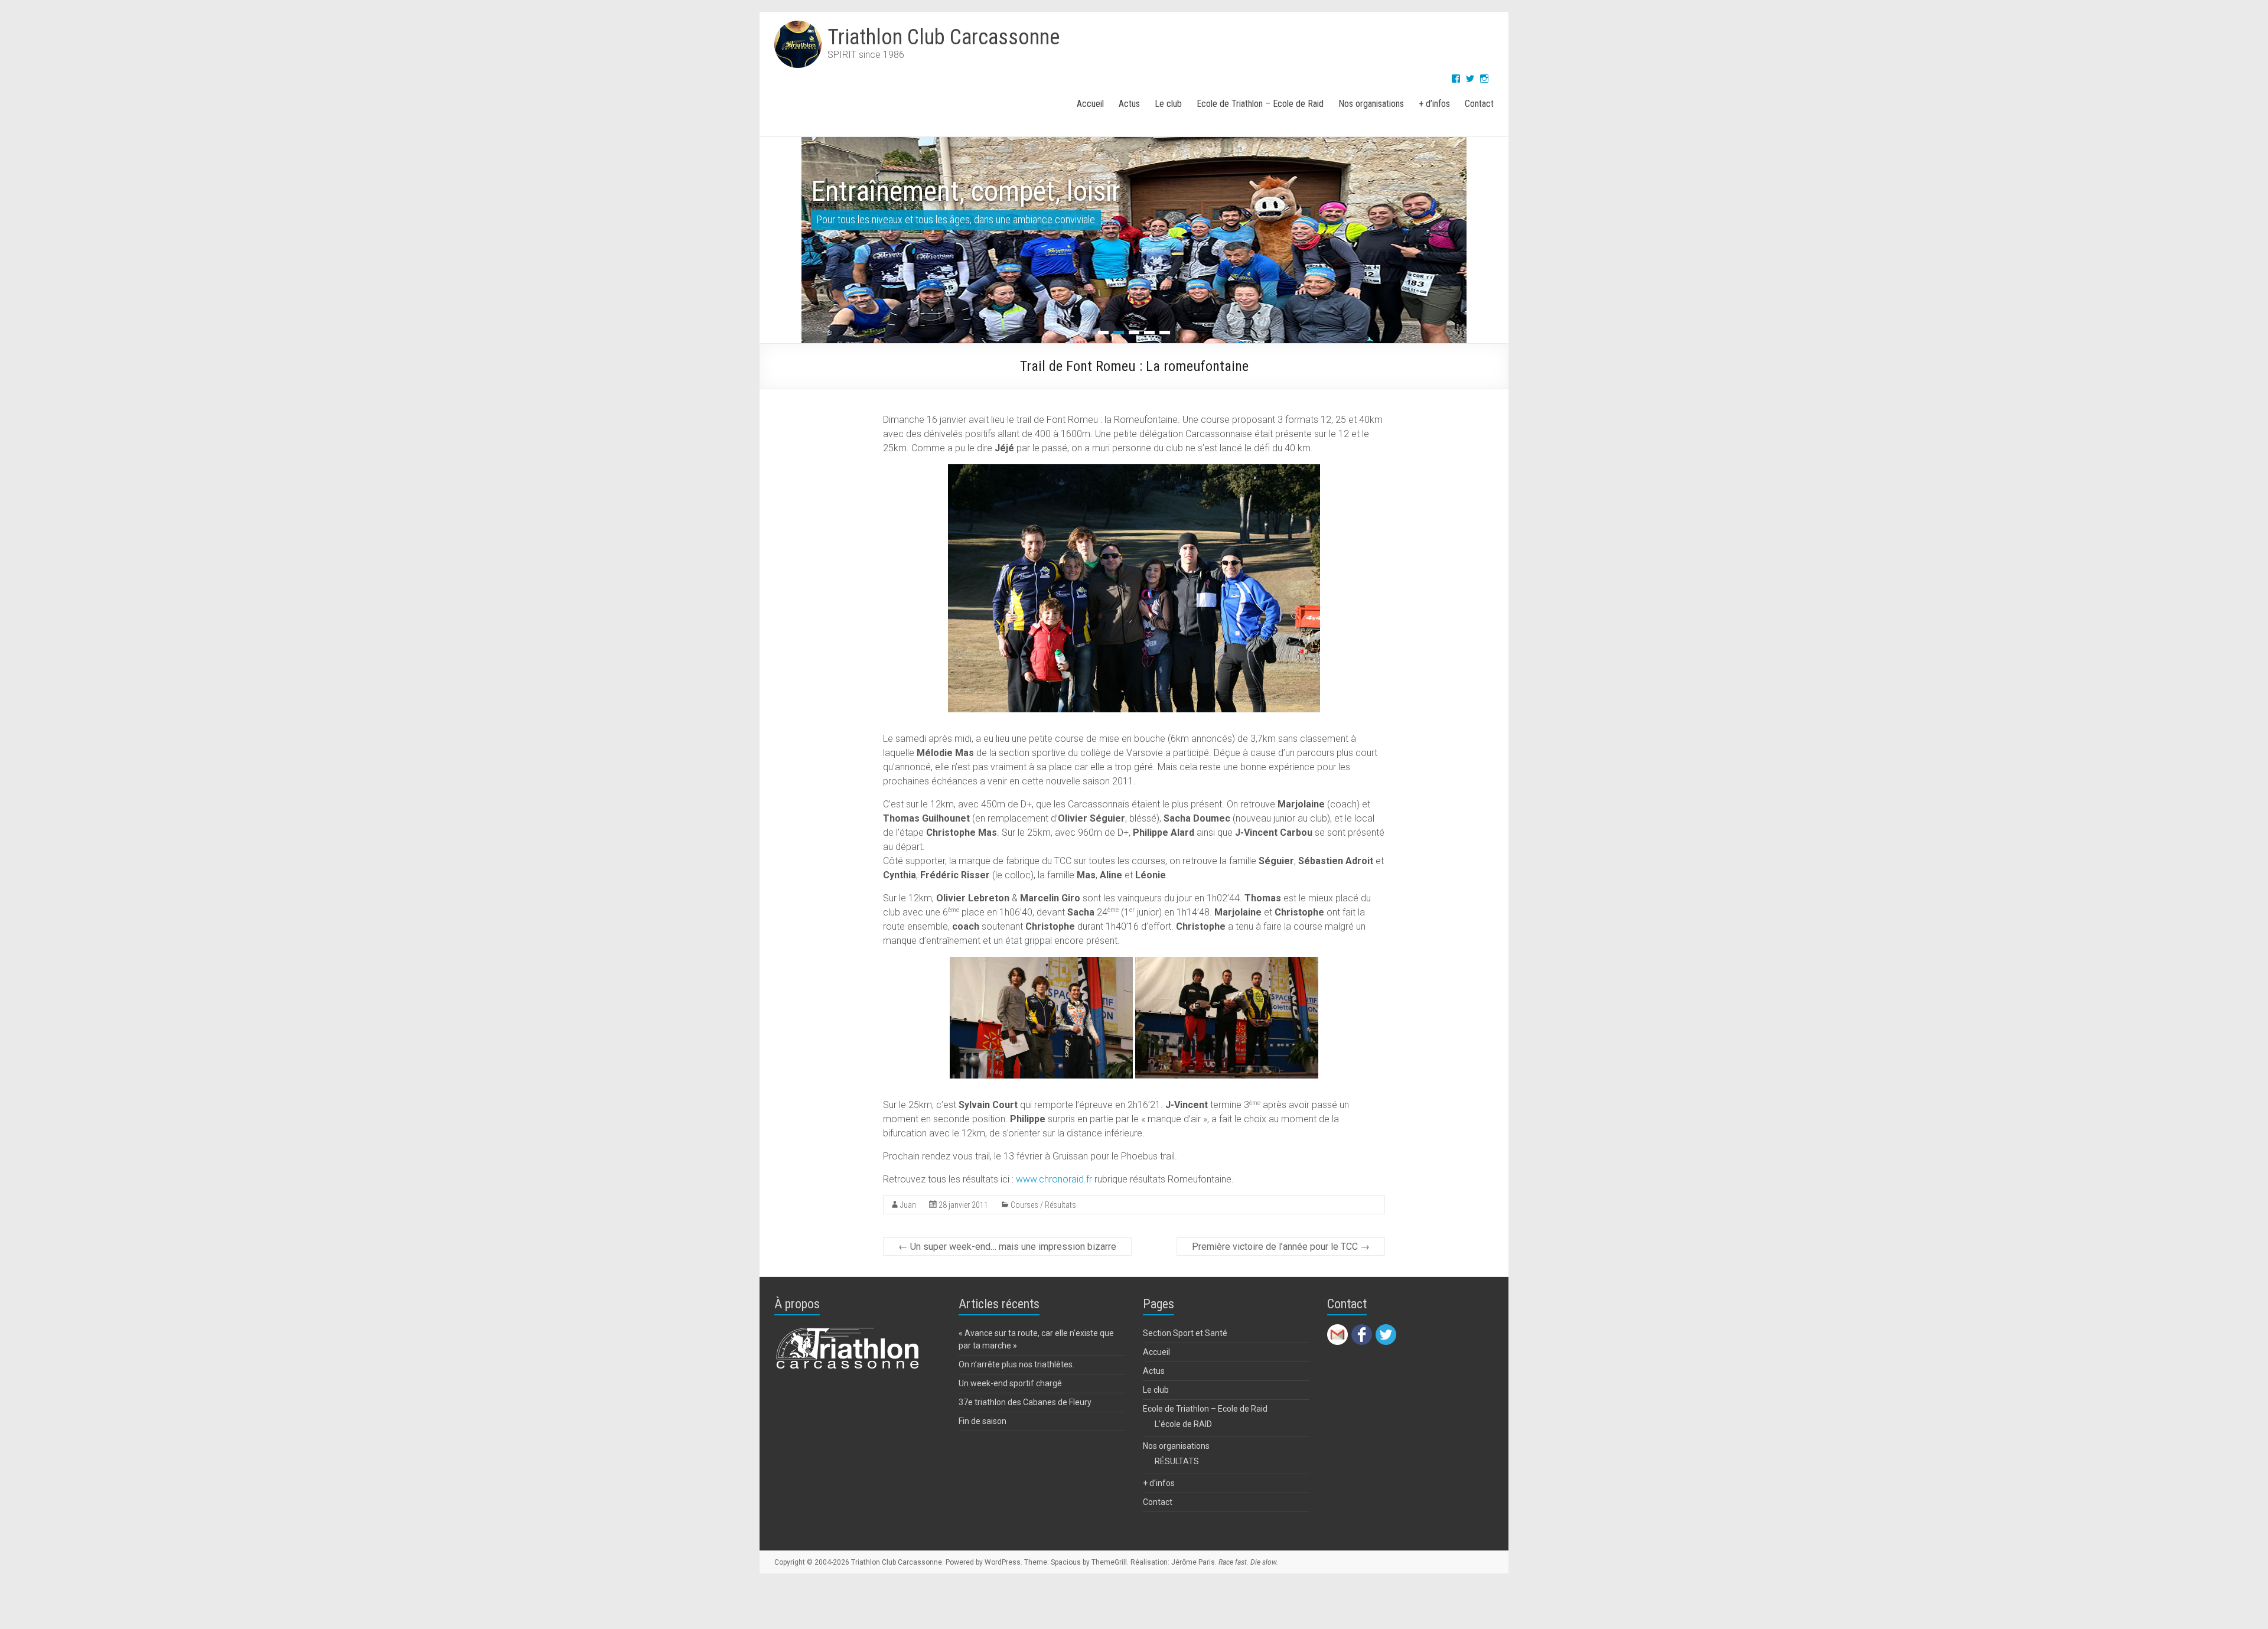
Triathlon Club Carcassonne (944, 37)
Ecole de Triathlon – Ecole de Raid (1260, 104)
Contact (1479, 104)
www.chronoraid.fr (1054, 1206)
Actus (1129, 104)
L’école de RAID (1183, 1451)
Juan (908, 1231)
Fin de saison (983, 1448)
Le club (1168, 104)
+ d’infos (1434, 104)
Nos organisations (1371, 104)
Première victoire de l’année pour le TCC (1281, 1273)
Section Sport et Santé (1185, 1360)
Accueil (1090, 104)
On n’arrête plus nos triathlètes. (1016, 1391)
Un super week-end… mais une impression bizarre (1007, 1273)
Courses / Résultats (1043, 1231)
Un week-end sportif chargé (1010, 1410)
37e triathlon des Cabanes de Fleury (1025, 1429)
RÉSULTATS (1177, 1488)
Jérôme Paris (1193, 1589)
